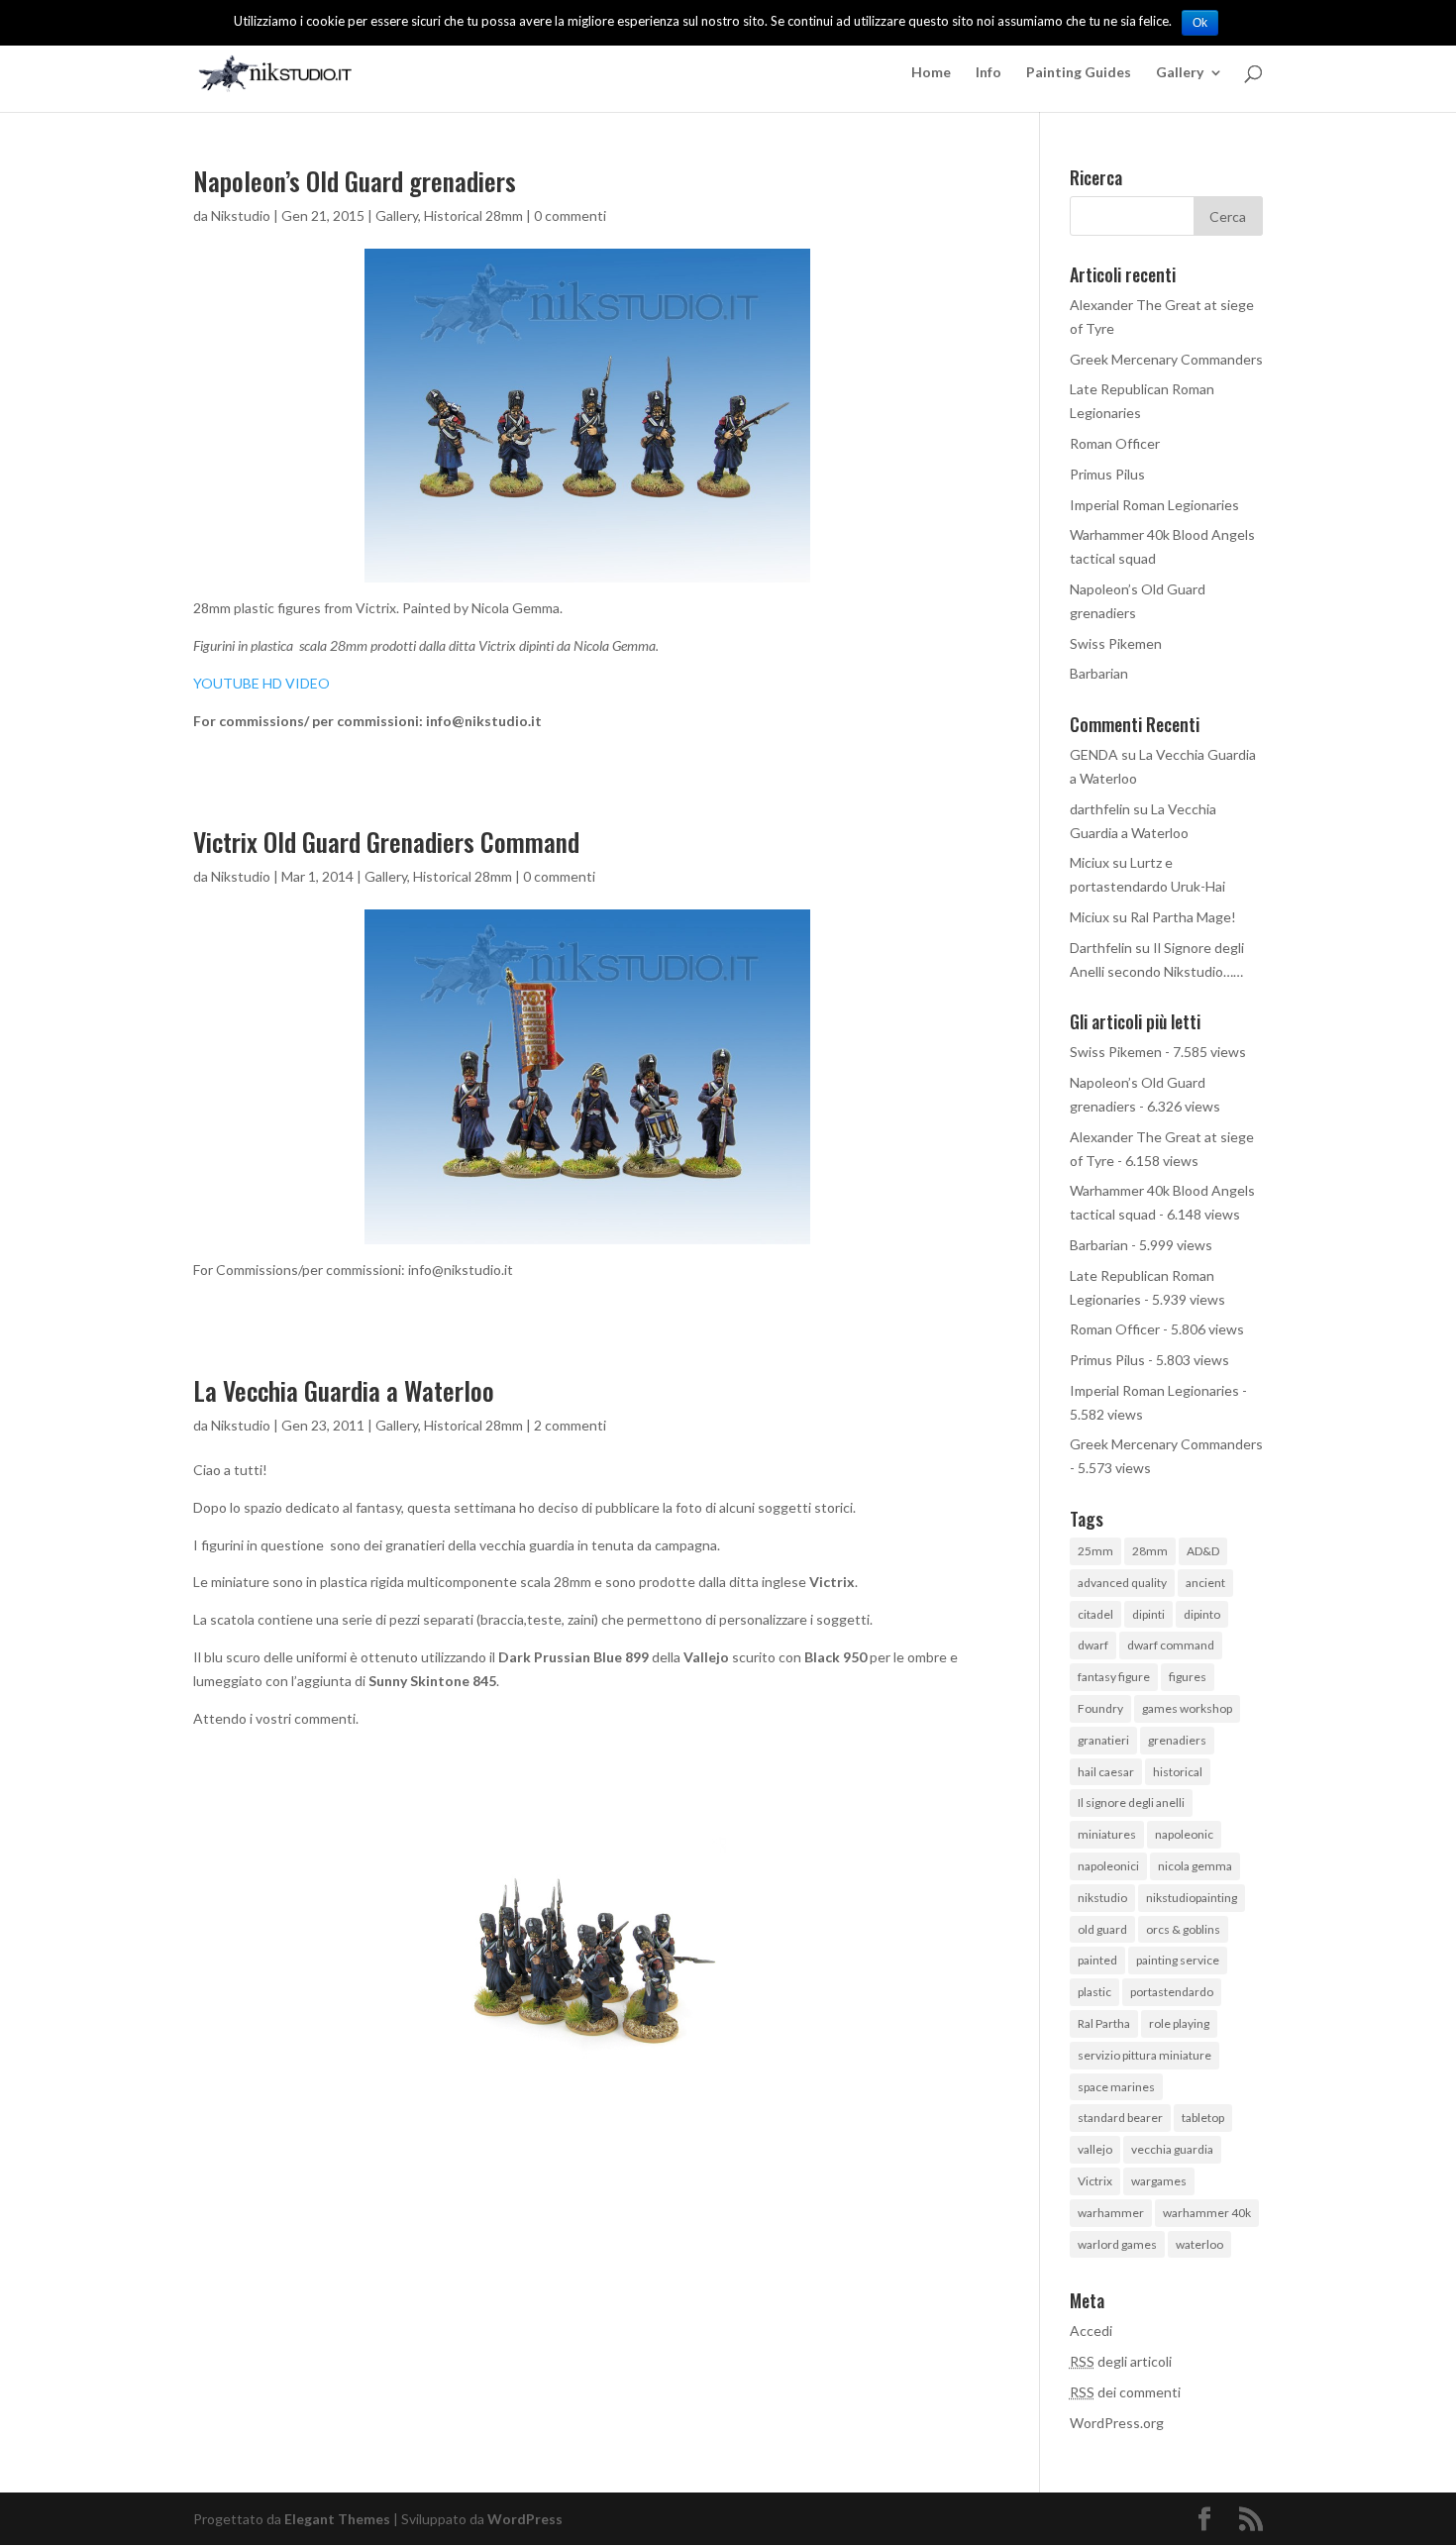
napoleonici (1108, 1866)
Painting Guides (1079, 73)
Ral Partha (1104, 2023)
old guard (1102, 1929)
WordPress (525, 2519)
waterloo (1199, 2244)
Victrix (1095, 2181)
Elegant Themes (337, 2519)
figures (1188, 1677)
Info (988, 73)
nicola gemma (1195, 1866)
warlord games (1117, 2244)
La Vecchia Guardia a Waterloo (344, 1390)
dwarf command (1171, 1645)
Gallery (1180, 73)
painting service (1178, 1960)
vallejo (1095, 2149)
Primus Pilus (1107, 474)
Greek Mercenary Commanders (1166, 359)
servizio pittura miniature (1144, 2055)
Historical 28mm (473, 215)
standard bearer (1120, 2118)
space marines (1116, 2087)
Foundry (1100, 1708)
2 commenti (570, 1425)
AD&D (1203, 1551)
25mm (1095, 1551)
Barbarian (1099, 673)
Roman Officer (1115, 443)
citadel (1095, 1614)
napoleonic (1184, 1834)
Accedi (1091, 2331)
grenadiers (1177, 1740)
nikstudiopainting (1192, 1898)
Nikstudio (241, 215)
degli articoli (1121, 2361)
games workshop (1187, 1708)
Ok (1200, 23)
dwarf (1093, 1645)
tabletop (1203, 2118)
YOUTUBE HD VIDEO (261, 683)
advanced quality (1122, 1583)
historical (1178, 1772)
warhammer (1111, 2213)
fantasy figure (1114, 1677)
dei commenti (1125, 2392)
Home (931, 73)
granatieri (1103, 1740)
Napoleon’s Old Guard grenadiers (355, 181)
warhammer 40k (1207, 2213)
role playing (1179, 2023)
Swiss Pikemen (1116, 643)
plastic (1094, 1992)
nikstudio (1102, 1898)
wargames (1159, 2181)
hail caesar (1106, 1772)
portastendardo (1172, 1992)
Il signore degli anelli (1131, 1803)
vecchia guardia (1172, 2149)
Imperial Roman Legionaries (1154, 505)
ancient (1205, 1583)
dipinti (1148, 1614)
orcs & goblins (1183, 1929)
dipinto (1202, 1614)
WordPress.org (1117, 2423)
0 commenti (570, 215)
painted (1097, 1960)
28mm (1150, 1551)
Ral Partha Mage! (1183, 917)
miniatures (1107, 1834)
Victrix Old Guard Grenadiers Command (386, 842)
